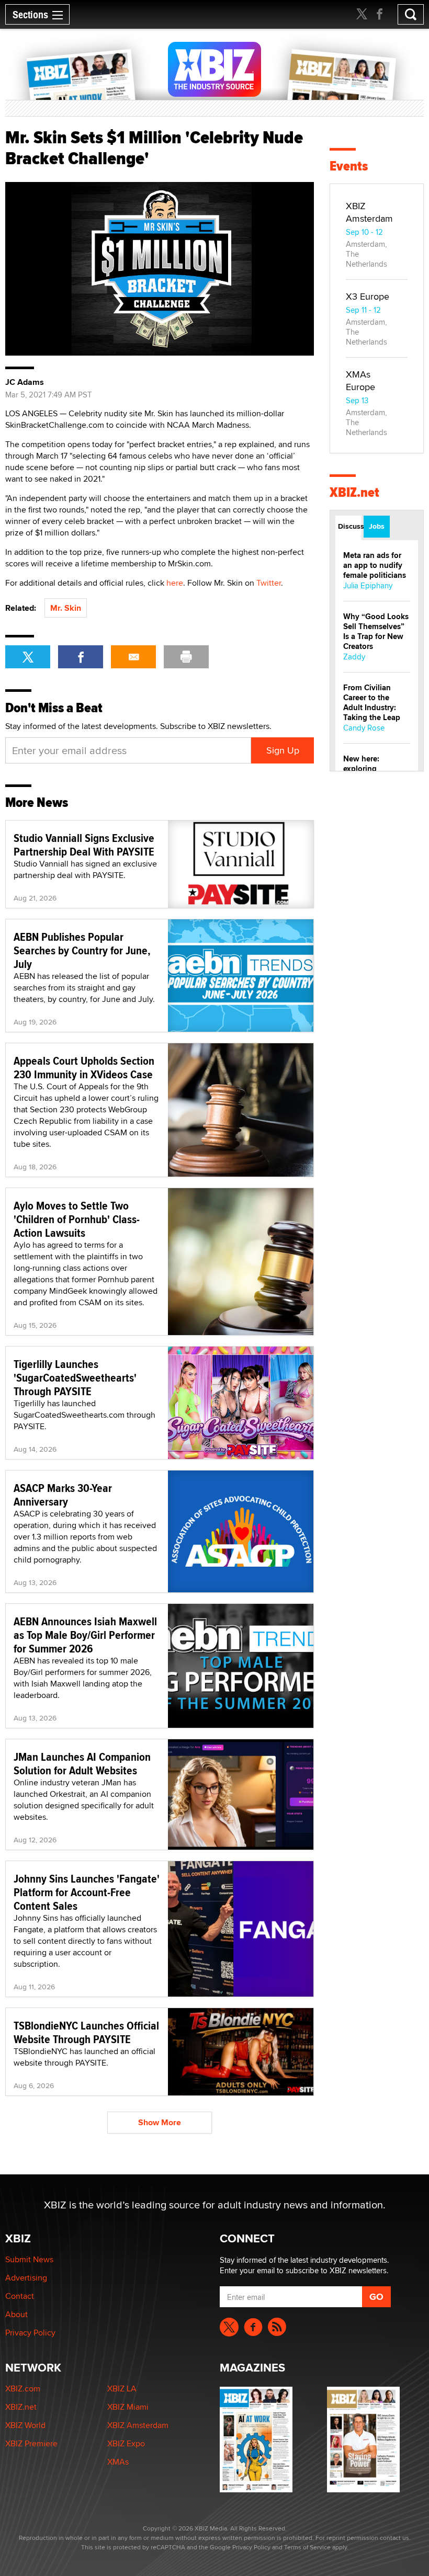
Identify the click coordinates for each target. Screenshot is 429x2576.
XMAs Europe (360, 380)
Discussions (350, 526)
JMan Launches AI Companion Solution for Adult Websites (82, 1763)
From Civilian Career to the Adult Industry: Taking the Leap (372, 703)
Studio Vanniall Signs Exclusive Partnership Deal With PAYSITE (84, 845)
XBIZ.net (354, 492)
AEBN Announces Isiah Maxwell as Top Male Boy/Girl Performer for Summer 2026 (85, 1635)
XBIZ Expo (126, 2443)
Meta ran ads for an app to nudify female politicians (375, 565)
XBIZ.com (23, 2389)
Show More (160, 2122)
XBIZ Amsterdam (369, 212)
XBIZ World (25, 2425)
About (16, 2314)
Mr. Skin (66, 608)
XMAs (118, 2462)
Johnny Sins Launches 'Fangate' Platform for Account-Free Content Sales (87, 1892)
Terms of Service (307, 2547)
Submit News (29, 2259)
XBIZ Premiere (31, 2443)
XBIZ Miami (128, 2407)
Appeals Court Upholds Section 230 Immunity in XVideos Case (84, 1067)
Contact (20, 2296)
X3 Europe (368, 296)
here (175, 583)
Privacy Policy (30, 2333)
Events (349, 166)
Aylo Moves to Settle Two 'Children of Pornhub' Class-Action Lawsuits (77, 1219)
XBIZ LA (122, 2389)
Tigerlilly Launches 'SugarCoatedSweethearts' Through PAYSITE (75, 1377)
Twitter (269, 583)
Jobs (377, 526)
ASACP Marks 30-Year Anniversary (63, 1495)
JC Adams (25, 382)
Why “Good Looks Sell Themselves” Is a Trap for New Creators (376, 631)
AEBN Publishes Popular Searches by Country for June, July (82, 950)
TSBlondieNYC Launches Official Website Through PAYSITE (86, 2032)
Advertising (26, 2278)
